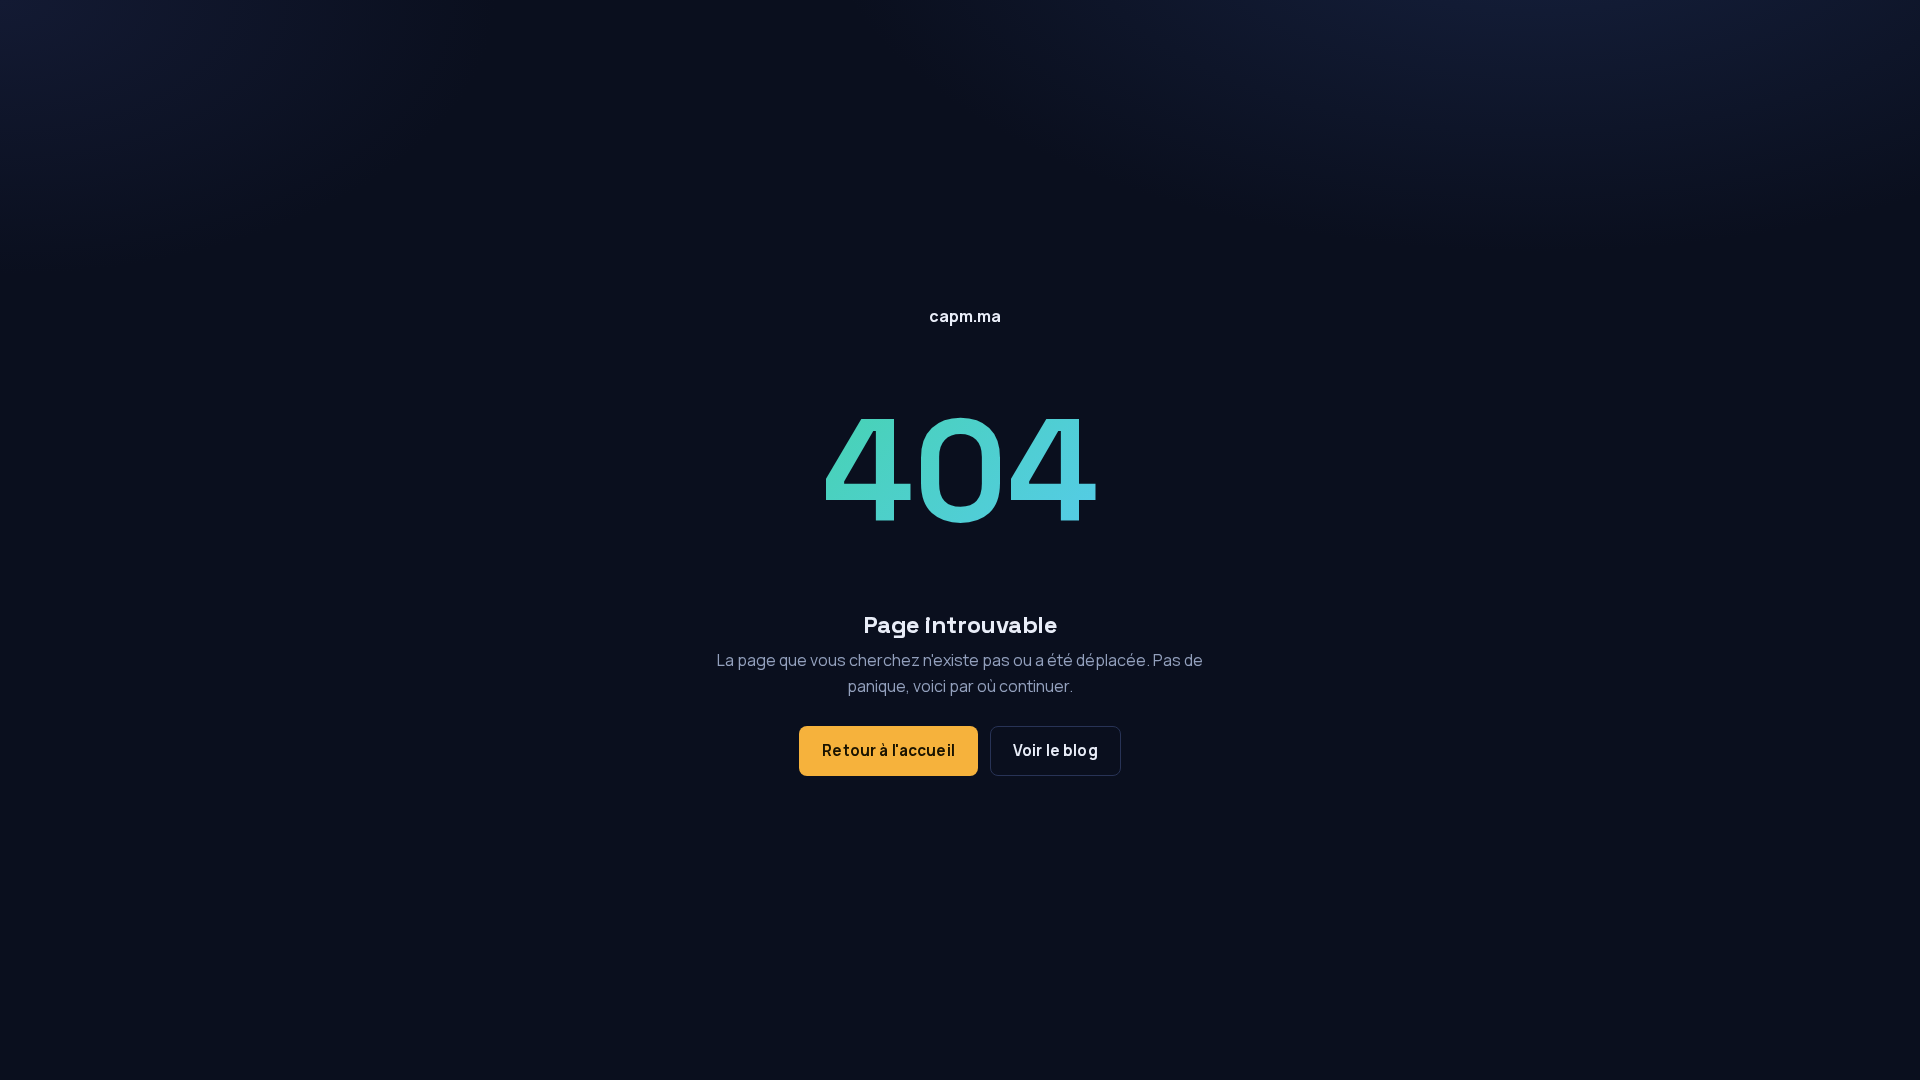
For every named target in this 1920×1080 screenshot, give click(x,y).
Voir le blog (1055, 750)
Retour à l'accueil (888, 750)
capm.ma (965, 316)
